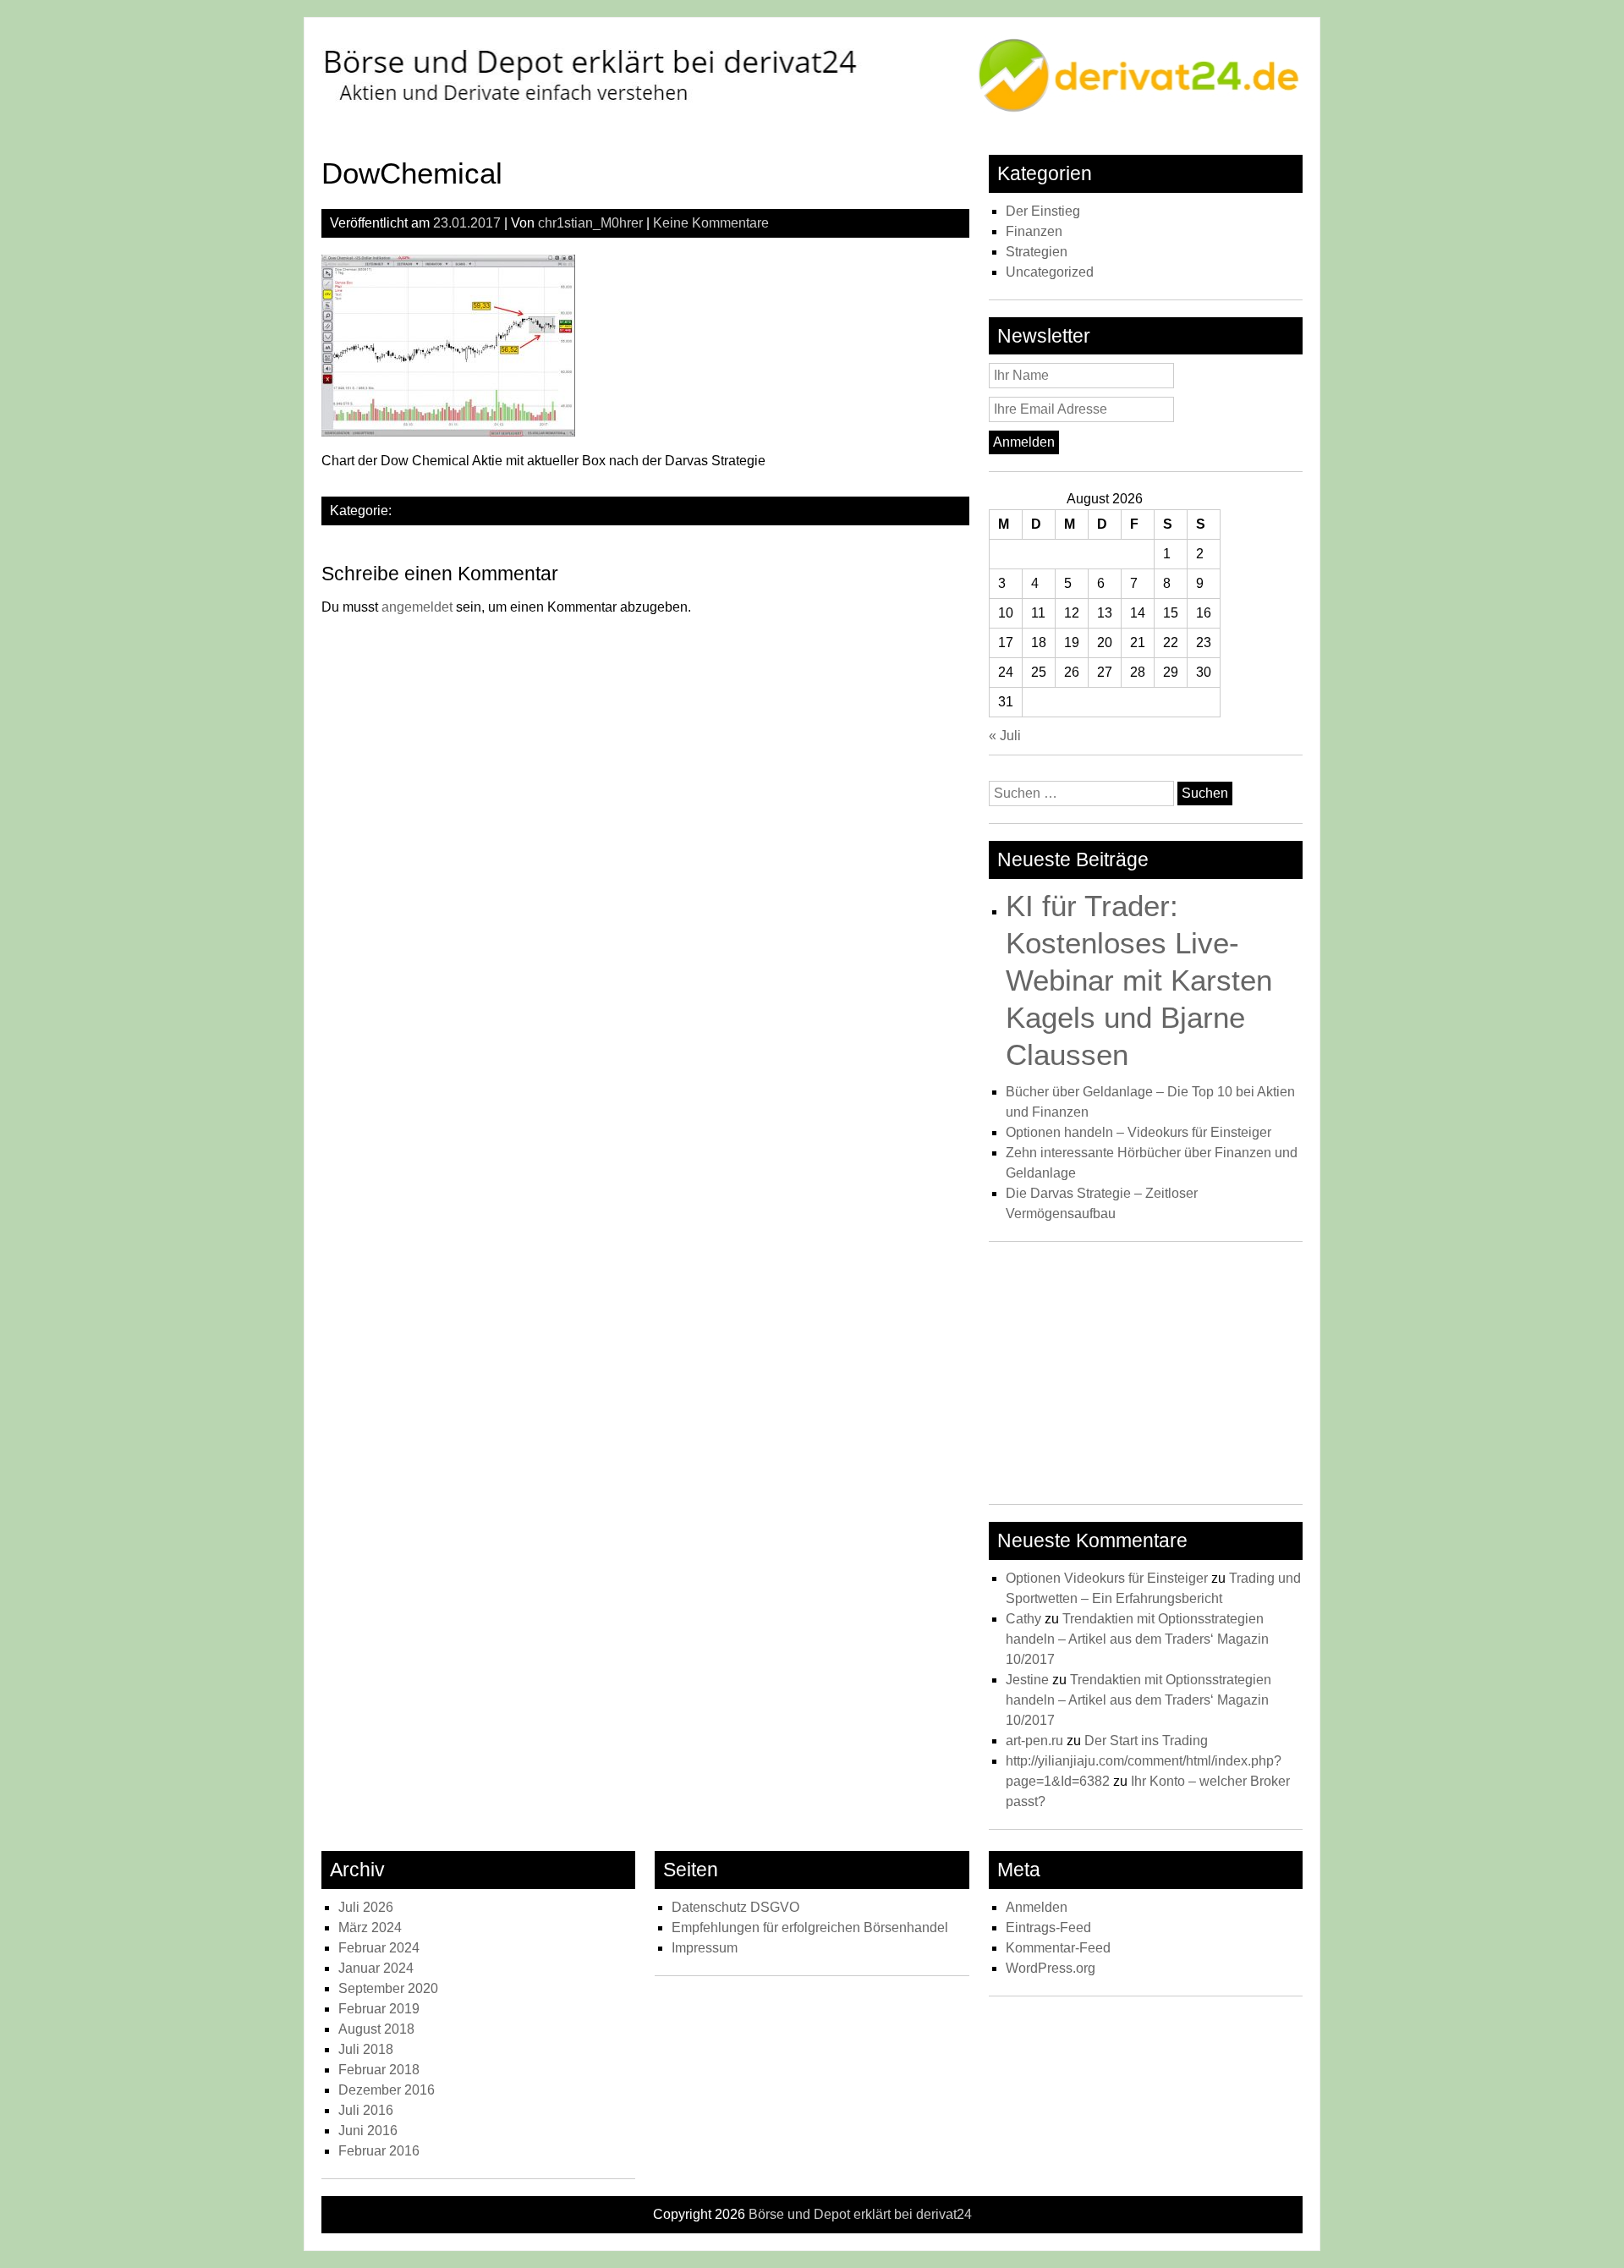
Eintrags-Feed (1048, 1928)
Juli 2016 (366, 2110)
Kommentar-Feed (1058, 1948)
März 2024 (370, 1928)
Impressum (705, 1948)
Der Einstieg (1043, 211)
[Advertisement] (1146, 1377)
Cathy (1023, 1619)
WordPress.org (1051, 1968)
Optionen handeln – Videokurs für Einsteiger (1138, 1132)
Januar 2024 (376, 1968)
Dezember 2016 (387, 2090)
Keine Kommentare (711, 223)
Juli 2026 (366, 1907)
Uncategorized (1050, 272)
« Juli (1005, 736)
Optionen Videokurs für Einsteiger (1107, 1578)
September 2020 (388, 1988)
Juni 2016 (368, 2131)
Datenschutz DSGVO (735, 1907)
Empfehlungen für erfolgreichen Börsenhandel (810, 1928)
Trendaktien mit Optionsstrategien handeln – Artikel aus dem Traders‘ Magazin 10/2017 (1137, 1639)
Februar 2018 (379, 2070)
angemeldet (417, 607)
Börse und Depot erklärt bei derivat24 (860, 2214)
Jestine (1027, 1680)
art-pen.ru (1034, 1741)
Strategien (1037, 252)
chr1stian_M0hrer (590, 223)
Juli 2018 (366, 2049)
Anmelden (1037, 1907)
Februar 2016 (379, 2151)
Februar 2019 (379, 2009)
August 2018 (376, 2029)
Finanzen (1034, 231)
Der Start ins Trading (1146, 1741)
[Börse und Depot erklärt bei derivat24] (812, 110)
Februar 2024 (379, 1948)
